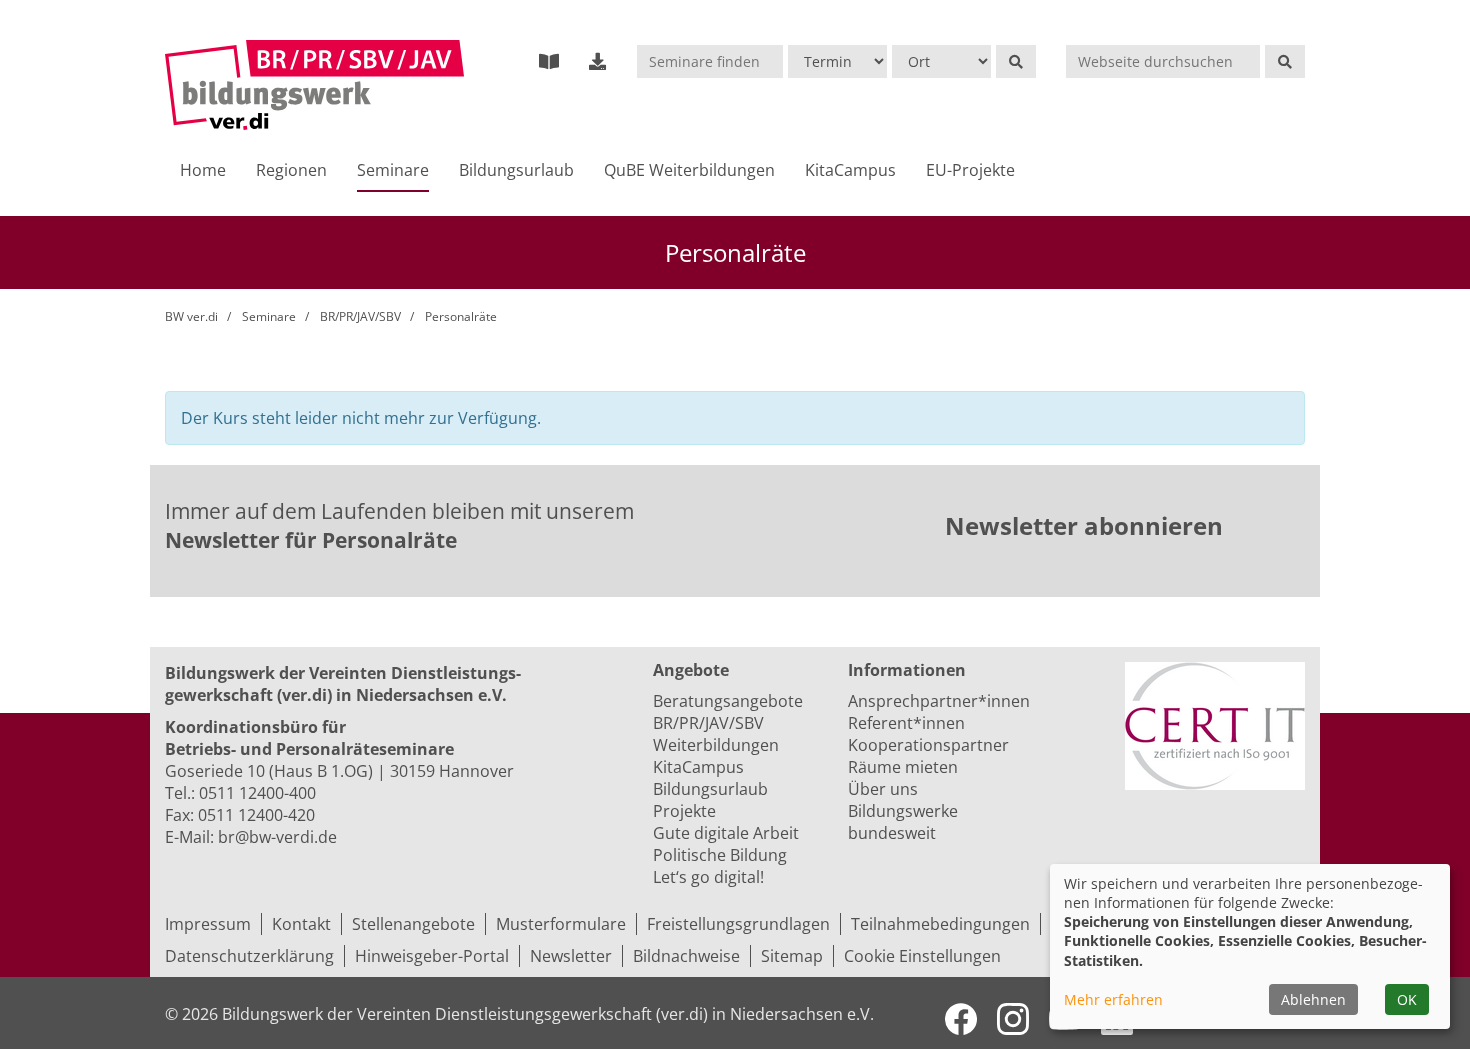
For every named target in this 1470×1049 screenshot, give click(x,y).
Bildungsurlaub (516, 170)
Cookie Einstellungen (922, 956)
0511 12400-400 (257, 793)
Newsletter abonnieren (1084, 525)
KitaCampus (850, 170)
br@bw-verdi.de (277, 837)
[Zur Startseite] (314, 85)
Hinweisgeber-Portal (432, 956)
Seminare (269, 316)
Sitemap (792, 956)
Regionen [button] (291, 170)
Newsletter (571, 956)
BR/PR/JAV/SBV (360, 316)
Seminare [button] (393, 170)
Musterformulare (561, 924)
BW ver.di (191, 316)
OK (1407, 999)
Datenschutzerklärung (249, 956)
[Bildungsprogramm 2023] (549, 61)
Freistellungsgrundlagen (738, 924)
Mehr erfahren (1113, 999)
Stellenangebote (413, 924)
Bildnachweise (686, 956)
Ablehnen (1313, 999)
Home (203, 170)
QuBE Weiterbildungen (689, 170)
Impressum (208, 924)
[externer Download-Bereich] (598, 61)
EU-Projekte (970, 170)
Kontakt (301, 924)
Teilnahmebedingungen (940, 924)
